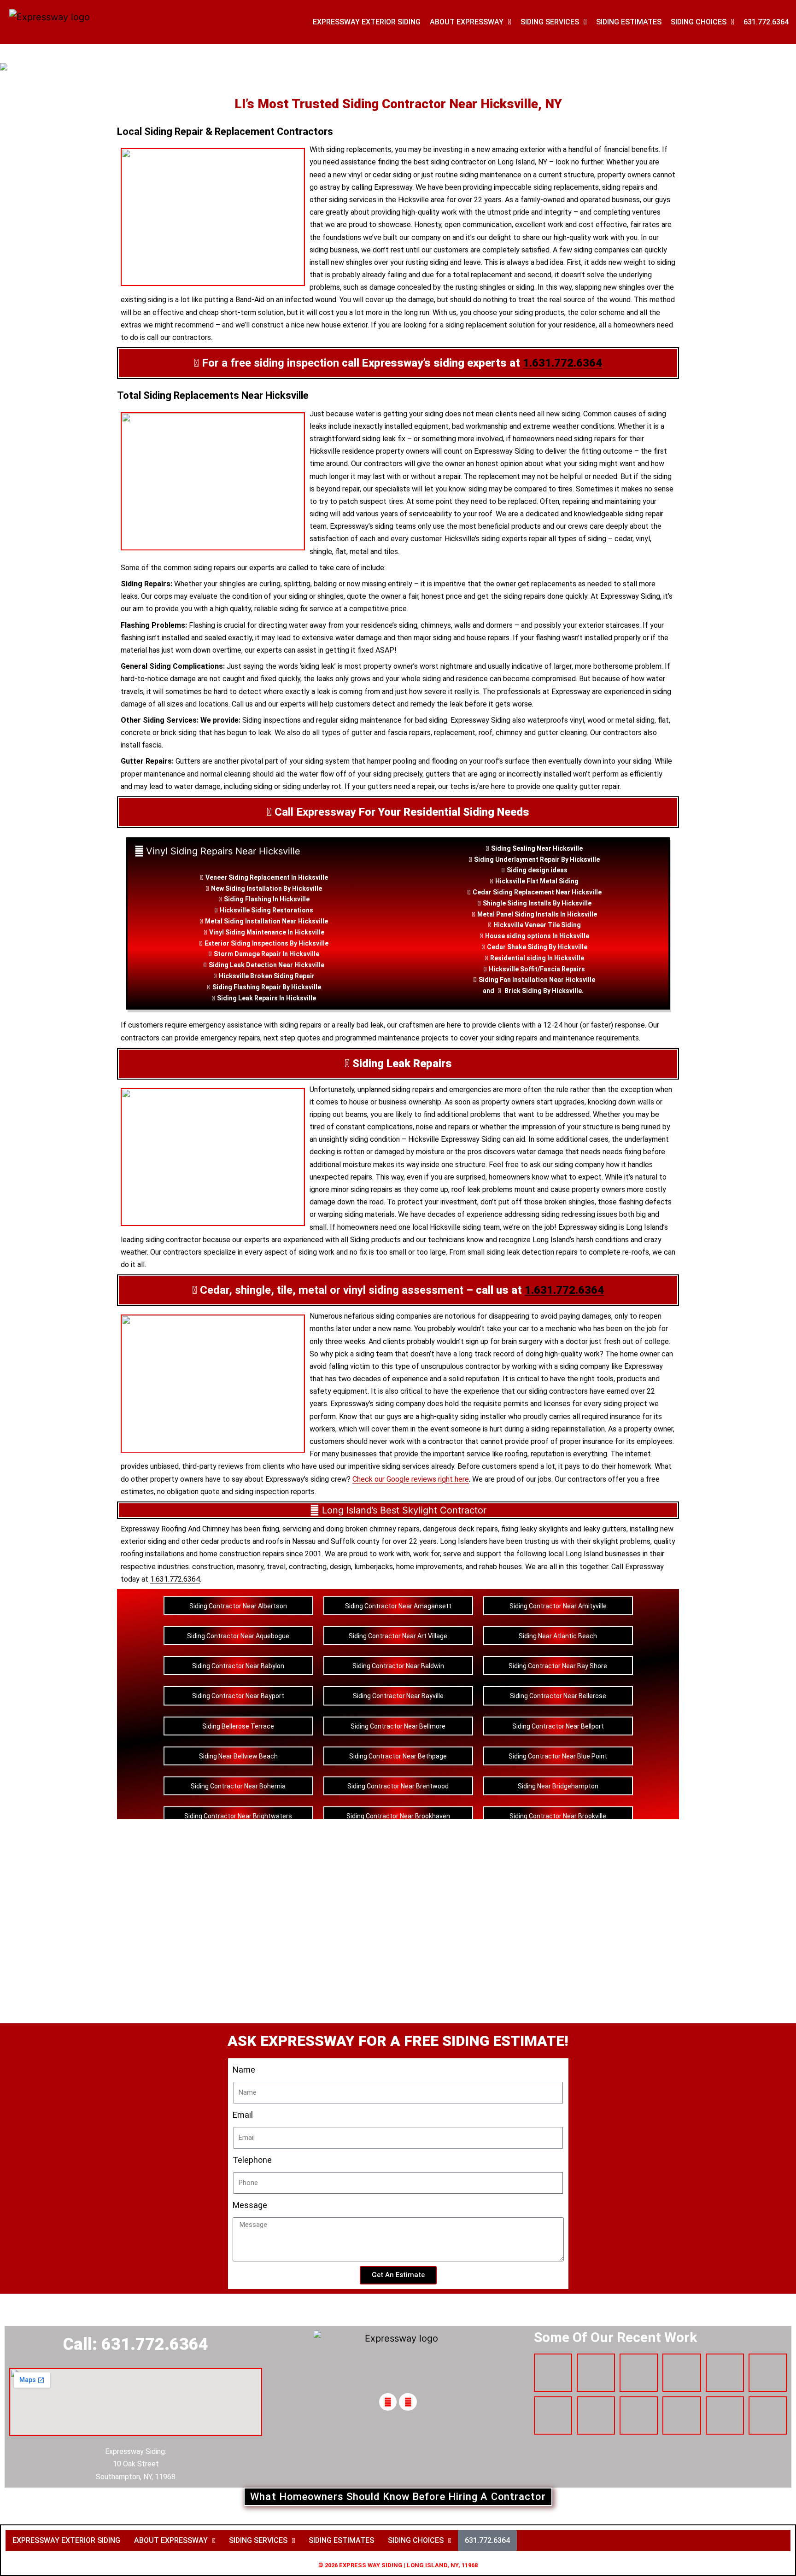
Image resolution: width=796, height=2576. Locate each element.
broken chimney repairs (383, 1529)
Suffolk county (355, 1541)
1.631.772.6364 (562, 363)
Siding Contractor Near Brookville (558, 1816)
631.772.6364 (766, 22)
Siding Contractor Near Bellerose (558, 1696)
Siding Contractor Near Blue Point (558, 1756)
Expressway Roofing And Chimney (175, 1529)
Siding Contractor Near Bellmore (398, 1726)
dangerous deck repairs (460, 1529)
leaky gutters (605, 1529)
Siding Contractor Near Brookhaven (398, 1816)
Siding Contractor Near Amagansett (398, 1606)
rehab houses (500, 1567)
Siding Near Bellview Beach (238, 1756)
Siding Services (550, 22)
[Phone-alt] (388, 2402)
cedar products (226, 1541)
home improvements (429, 1567)
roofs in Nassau (291, 1541)
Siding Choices (699, 22)
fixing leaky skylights (535, 1529)
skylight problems (622, 1541)
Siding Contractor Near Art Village (398, 1636)
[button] (175, 2541)
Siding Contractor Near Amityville (558, 1606)
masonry (250, 1567)
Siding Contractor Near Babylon (238, 1666)
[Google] (408, 2402)
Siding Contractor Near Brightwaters (238, 1816)
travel (276, 1567)
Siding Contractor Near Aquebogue (238, 1636)
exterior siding (143, 1541)
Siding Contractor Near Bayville (398, 1696)
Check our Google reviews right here (411, 1479)
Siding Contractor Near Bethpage (398, 1756)
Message (250, 2205)
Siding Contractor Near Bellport (558, 1726)
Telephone (252, 2160)
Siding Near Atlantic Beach (558, 1636)
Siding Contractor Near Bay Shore (558, 1666)
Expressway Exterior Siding (367, 22)
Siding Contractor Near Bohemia (238, 1786)
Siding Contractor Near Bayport (238, 1696)
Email (243, 2115)
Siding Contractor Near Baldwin (398, 1666)
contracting (308, 1567)
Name (244, 2070)
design (538, 870)
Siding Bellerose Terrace (238, 1726)
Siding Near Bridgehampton (558, 1786)
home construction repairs (242, 1554)
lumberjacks (374, 1567)
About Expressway (467, 22)
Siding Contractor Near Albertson (238, 1606)
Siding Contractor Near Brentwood (398, 1786)
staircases (623, 625)
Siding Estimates (629, 22)
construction (213, 1567)
